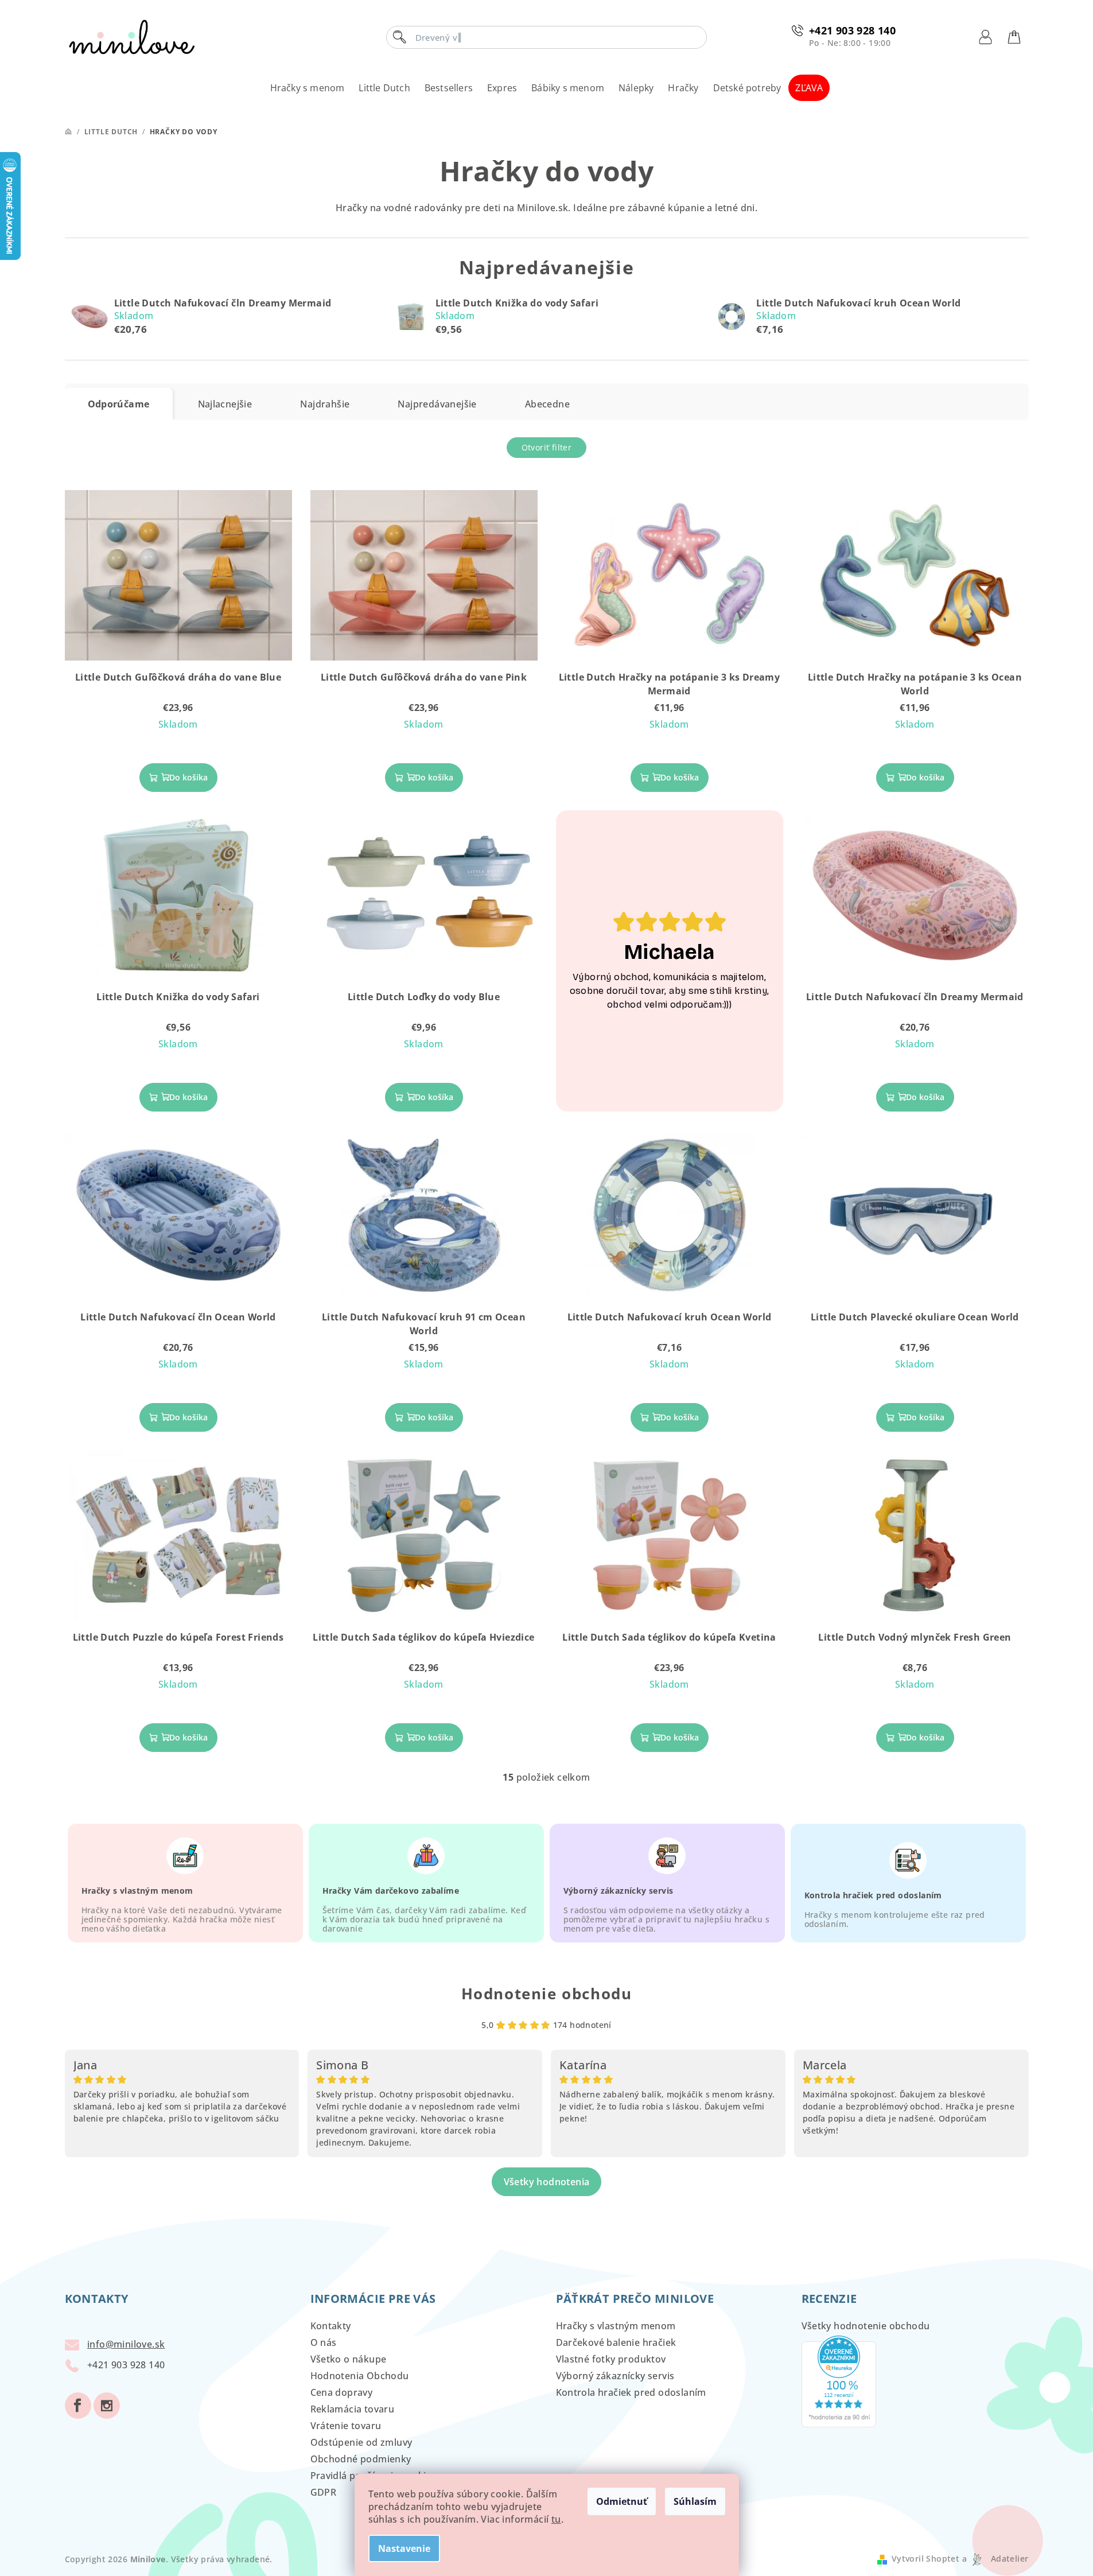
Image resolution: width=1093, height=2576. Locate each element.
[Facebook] (78, 2406)
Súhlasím (695, 2501)
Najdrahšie (325, 404)
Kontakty (331, 2326)
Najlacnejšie (225, 404)
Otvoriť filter (547, 447)
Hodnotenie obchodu (547, 1994)
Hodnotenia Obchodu (360, 2376)
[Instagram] (107, 2406)
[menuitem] (308, 88)
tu (556, 2519)
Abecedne (547, 404)
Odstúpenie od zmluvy (361, 2442)
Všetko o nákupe (349, 2359)
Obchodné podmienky (361, 2459)
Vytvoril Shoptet (925, 2558)
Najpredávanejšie (437, 404)
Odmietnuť (622, 2501)
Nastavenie (404, 2548)
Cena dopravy (342, 2392)
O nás (324, 2342)
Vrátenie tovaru (346, 2426)
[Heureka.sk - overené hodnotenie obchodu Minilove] (839, 2380)
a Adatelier (995, 2558)
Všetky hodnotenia (547, 2182)
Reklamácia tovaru (353, 2409)
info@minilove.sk (126, 2344)
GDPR (324, 2492)
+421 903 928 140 (852, 30)
